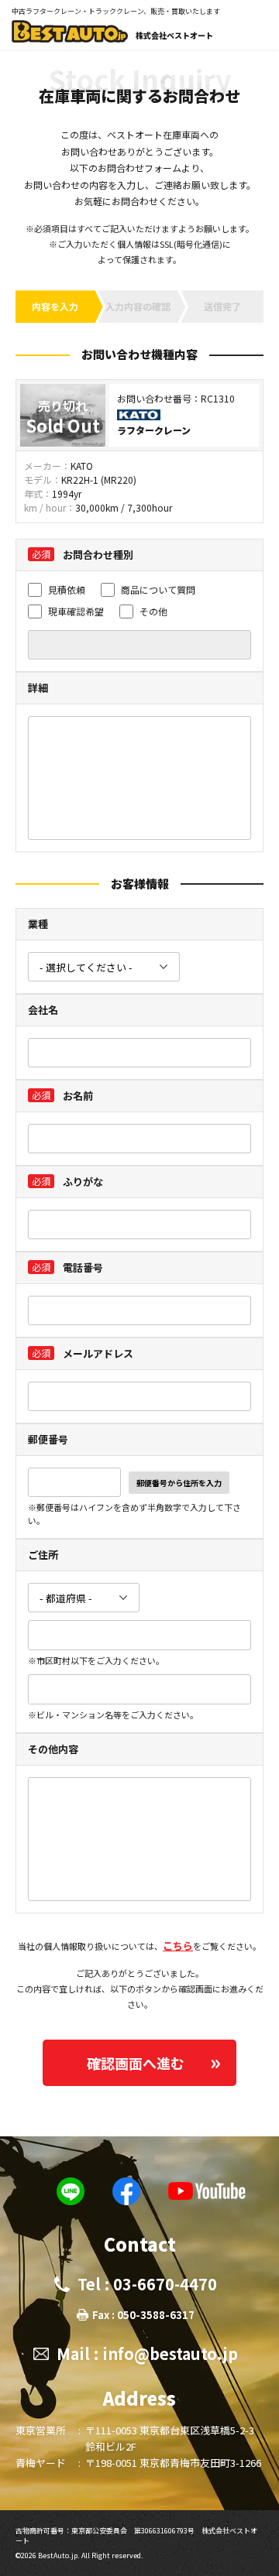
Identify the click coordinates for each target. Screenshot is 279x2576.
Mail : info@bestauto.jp (147, 2353)
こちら (178, 1946)
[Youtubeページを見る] (207, 2191)
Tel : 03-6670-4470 (147, 2284)
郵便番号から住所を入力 (179, 1483)
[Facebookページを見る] (126, 2191)
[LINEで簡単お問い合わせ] (71, 2191)
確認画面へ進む (136, 2063)
